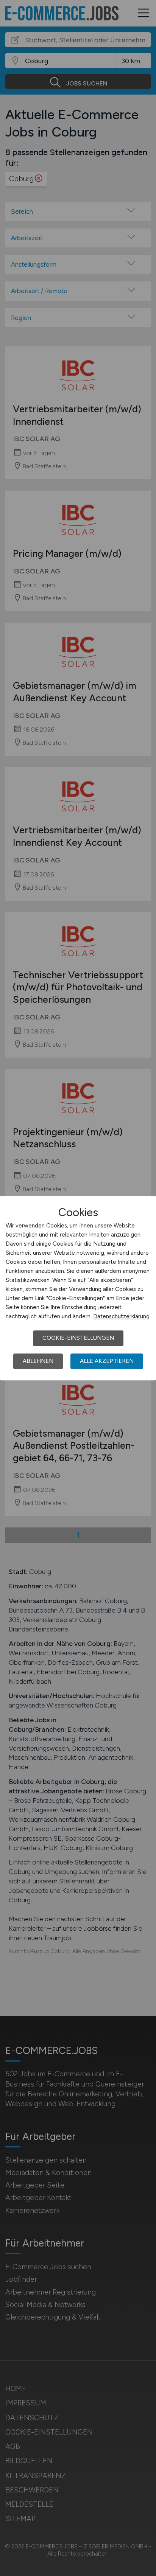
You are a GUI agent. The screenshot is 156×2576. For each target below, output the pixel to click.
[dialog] (78, 1288)
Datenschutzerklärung (121, 1316)
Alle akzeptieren (107, 1361)
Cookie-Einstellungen (78, 1338)
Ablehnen (38, 1361)
